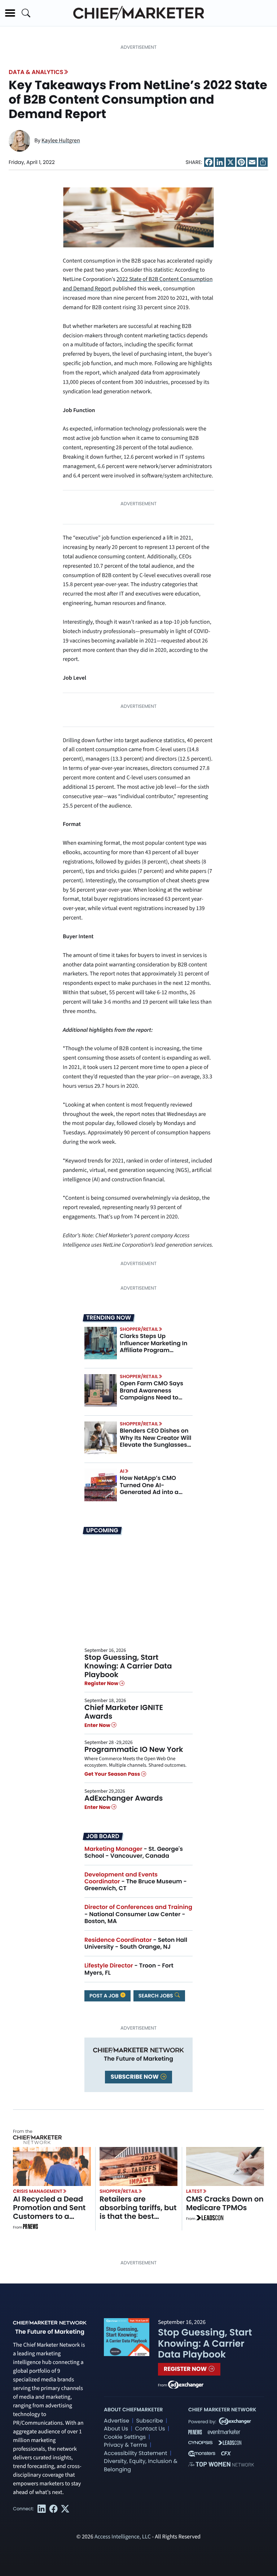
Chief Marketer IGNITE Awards (124, 1712)
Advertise (116, 2421)
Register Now (102, 1683)
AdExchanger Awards (124, 1798)
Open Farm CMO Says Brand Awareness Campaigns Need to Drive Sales (151, 1394)
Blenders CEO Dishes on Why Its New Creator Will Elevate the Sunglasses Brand (155, 1441)
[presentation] (101, 1343)
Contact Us (150, 2429)
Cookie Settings (125, 2437)
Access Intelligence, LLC (123, 2537)
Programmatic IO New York (134, 1749)
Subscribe (149, 2421)
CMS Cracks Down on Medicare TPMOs (225, 2203)
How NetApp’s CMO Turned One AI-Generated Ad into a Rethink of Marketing (150, 1488)
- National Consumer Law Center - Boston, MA (138, 1914)
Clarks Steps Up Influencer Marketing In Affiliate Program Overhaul (154, 1347)
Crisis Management (38, 2191)
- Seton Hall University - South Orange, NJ (136, 1943)
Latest (194, 2191)
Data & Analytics (36, 72)
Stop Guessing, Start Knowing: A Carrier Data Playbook (128, 1666)
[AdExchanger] (186, 2384)
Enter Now (98, 1725)
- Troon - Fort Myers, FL (129, 1969)
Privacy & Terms (126, 2445)
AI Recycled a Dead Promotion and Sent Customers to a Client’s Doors (49, 2212)
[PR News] (30, 2228)
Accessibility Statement (135, 2453)
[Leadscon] (210, 2219)
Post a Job (105, 1996)
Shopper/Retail (139, 1329)
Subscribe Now (135, 2077)
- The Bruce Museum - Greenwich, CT (136, 1881)
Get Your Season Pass (113, 1774)
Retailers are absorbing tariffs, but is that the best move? (138, 2212)
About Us (116, 2429)
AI (122, 1471)
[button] (10, 13)
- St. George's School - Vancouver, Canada (134, 1852)
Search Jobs (156, 1996)
